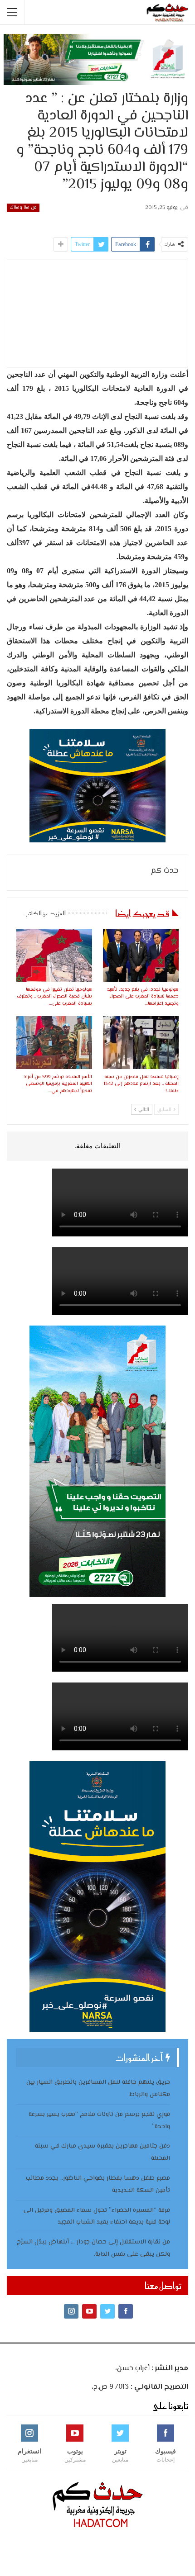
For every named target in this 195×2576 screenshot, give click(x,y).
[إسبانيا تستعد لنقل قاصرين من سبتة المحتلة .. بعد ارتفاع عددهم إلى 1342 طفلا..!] (141, 1043)
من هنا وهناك (23, 207)
